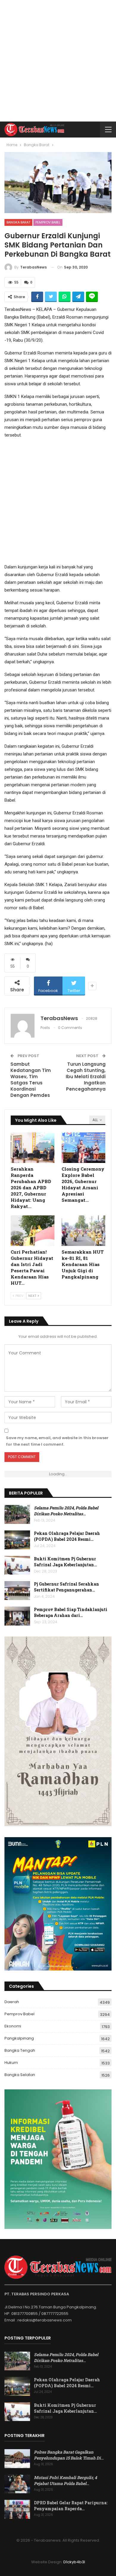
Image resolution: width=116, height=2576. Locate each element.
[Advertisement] (58, 61)
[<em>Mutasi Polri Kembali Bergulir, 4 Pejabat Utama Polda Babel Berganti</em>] (17, 2484)
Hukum (11, 2063)
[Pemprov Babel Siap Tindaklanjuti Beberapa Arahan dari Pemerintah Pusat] (17, 1616)
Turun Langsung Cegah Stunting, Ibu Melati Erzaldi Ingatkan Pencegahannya (86, 1077)
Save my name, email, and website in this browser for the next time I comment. (57, 1441)
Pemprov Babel (48, 222)
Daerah (12, 2002)
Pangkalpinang (19, 2038)
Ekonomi (13, 2026)
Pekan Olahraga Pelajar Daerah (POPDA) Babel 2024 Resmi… (67, 1536)
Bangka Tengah (20, 2050)
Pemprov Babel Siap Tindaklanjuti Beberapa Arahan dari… (71, 1612)
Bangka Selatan (20, 2075)
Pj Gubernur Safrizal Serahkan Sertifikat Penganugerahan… (66, 1587)
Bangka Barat (18, 222)
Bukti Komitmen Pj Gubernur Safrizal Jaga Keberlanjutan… (65, 1562)
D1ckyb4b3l (74, 2562)
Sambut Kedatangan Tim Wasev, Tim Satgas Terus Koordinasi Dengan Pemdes (31, 1080)
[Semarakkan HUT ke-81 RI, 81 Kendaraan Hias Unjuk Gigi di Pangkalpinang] (83, 1231)
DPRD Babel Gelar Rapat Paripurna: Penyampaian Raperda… (71, 2506)
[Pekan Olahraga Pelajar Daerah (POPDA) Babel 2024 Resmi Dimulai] (17, 1540)
